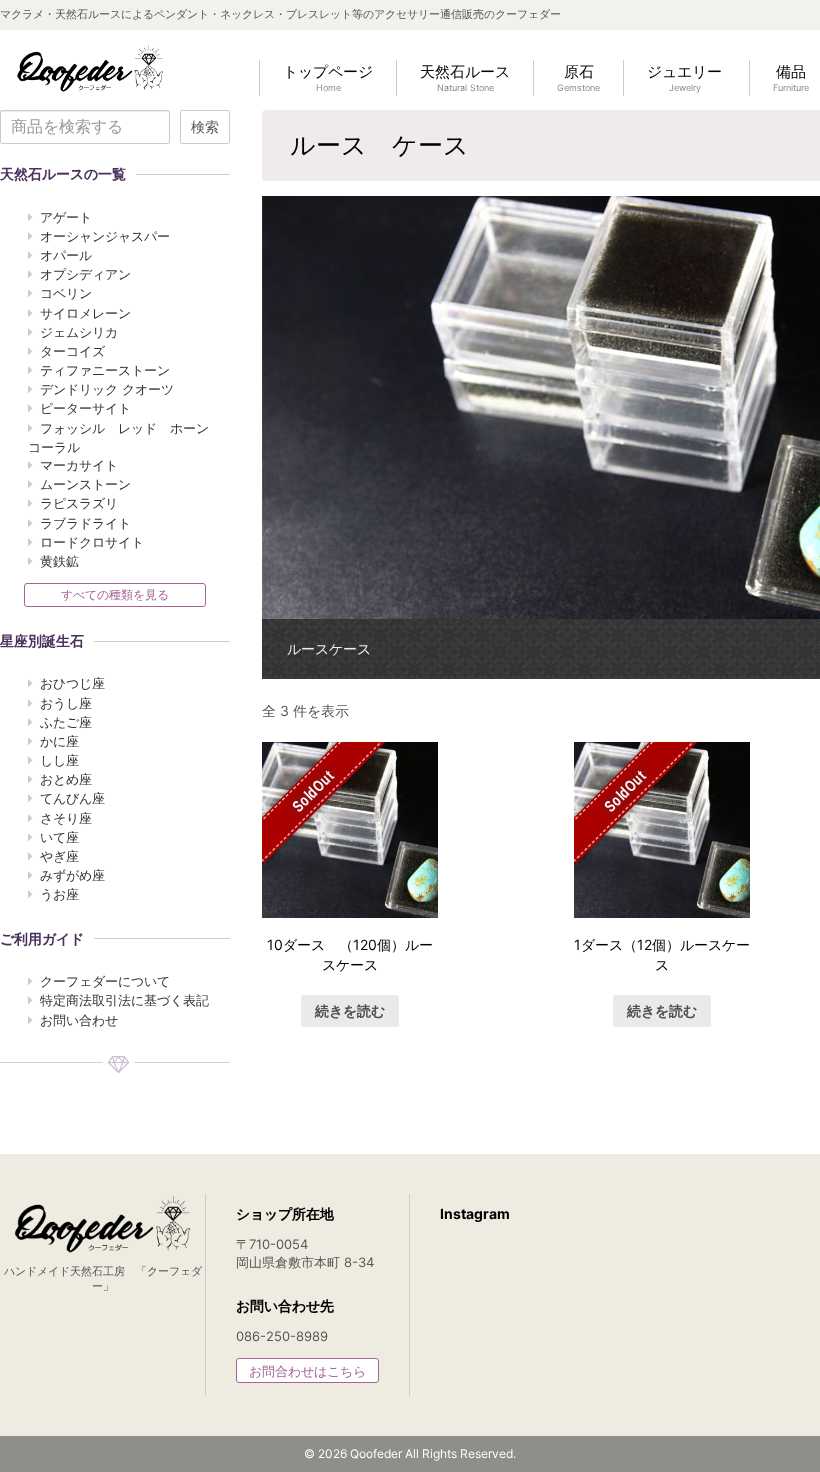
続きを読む (350, 1010)
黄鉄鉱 (59, 561)
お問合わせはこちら (307, 1371)
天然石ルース (465, 77)
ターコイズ (72, 351)
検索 (205, 127)
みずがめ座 (72, 875)
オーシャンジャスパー (105, 236)
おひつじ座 (72, 683)
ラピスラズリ (79, 503)
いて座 (59, 837)
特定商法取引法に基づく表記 (124, 1000)
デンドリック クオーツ (107, 389)
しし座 (59, 760)
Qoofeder (90, 68)
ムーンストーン (85, 484)
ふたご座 (66, 722)
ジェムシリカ (79, 332)
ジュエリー (684, 77)
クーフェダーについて (105, 981)
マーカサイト (79, 465)
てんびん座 (72, 798)
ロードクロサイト (92, 542)
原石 (578, 77)
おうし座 (66, 703)
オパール (66, 255)
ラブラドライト (85, 523)
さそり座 (66, 818)
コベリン (66, 293)
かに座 (59, 741)
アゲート (66, 217)
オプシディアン (85, 274)
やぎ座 (59, 856)
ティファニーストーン (105, 370)
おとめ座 (66, 779)
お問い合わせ (79, 1020)
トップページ (328, 77)
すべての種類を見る (115, 594)
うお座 (59, 894)
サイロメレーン (85, 313)
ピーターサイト (85, 408)
